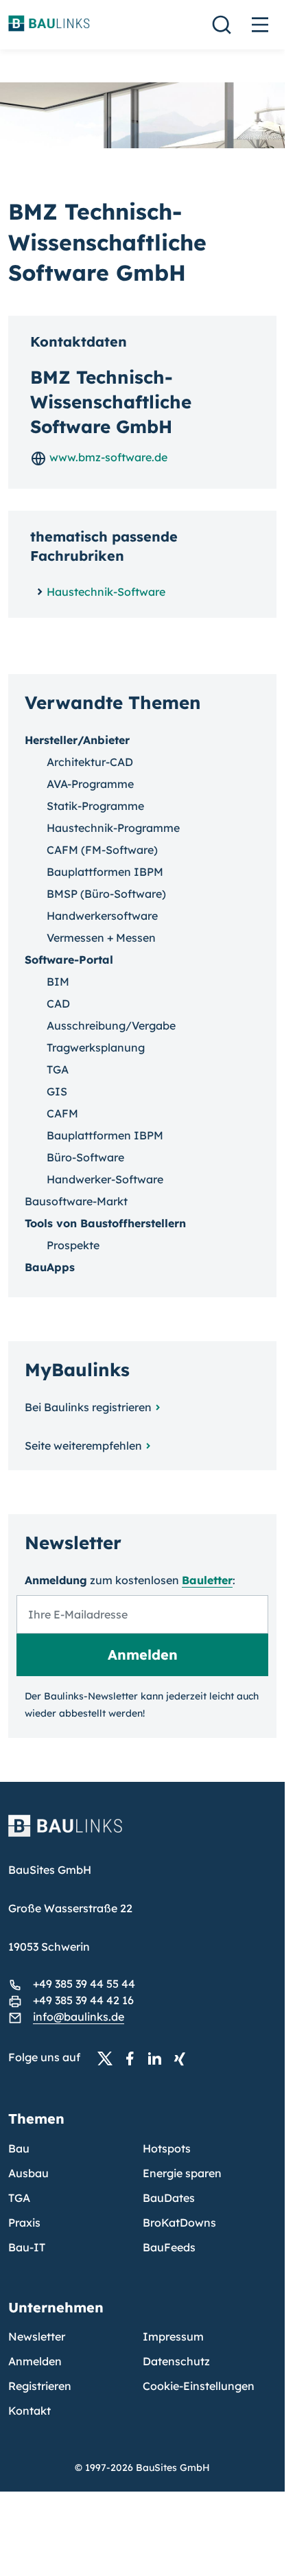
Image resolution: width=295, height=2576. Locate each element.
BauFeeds (169, 2247)
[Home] (142, 1834)
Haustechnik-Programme (113, 828)
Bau (19, 2148)
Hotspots (167, 2148)
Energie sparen (182, 2173)
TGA (58, 1069)
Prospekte (73, 1245)
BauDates (169, 2198)
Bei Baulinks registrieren (88, 1407)
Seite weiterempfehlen (83, 1446)
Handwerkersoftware (102, 916)
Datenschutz (176, 2361)
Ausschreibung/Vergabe (111, 1025)
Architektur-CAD (90, 762)
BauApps (50, 1267)
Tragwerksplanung (96, 1047)
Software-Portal (69, 960)
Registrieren (40, 2386)
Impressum (173, 2336)
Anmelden (35, 2361)
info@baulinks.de (79, 2017)
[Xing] (183, 2058)
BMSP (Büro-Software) (106, 894)
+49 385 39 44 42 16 (83, 2000)
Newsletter (37, 2336)
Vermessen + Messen (101, 938)
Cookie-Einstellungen (199, 2386)
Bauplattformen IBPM (105, 872)
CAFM (62, 1113)
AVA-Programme (90, 784)
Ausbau (28, 2173)
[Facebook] (134, 2058)
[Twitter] (109, 2058)
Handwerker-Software (105, 1179)
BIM (58, 982)
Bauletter (207, 1580)
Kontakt (29, 2411)
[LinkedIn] (158, 2058)
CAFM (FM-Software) (102, 850)
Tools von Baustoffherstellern (105, 1223)
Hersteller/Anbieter (77, 740)
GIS (57, 1091)
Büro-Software (85, 1157)
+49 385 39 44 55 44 (84, 1984)
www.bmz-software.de (107, 457)
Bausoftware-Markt (76, 1201)
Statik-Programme (95, 806)
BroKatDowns (179, 2223)
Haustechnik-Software (106, 592)
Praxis (24, 2223)
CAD (58, 1003)
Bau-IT (27, 2247)
